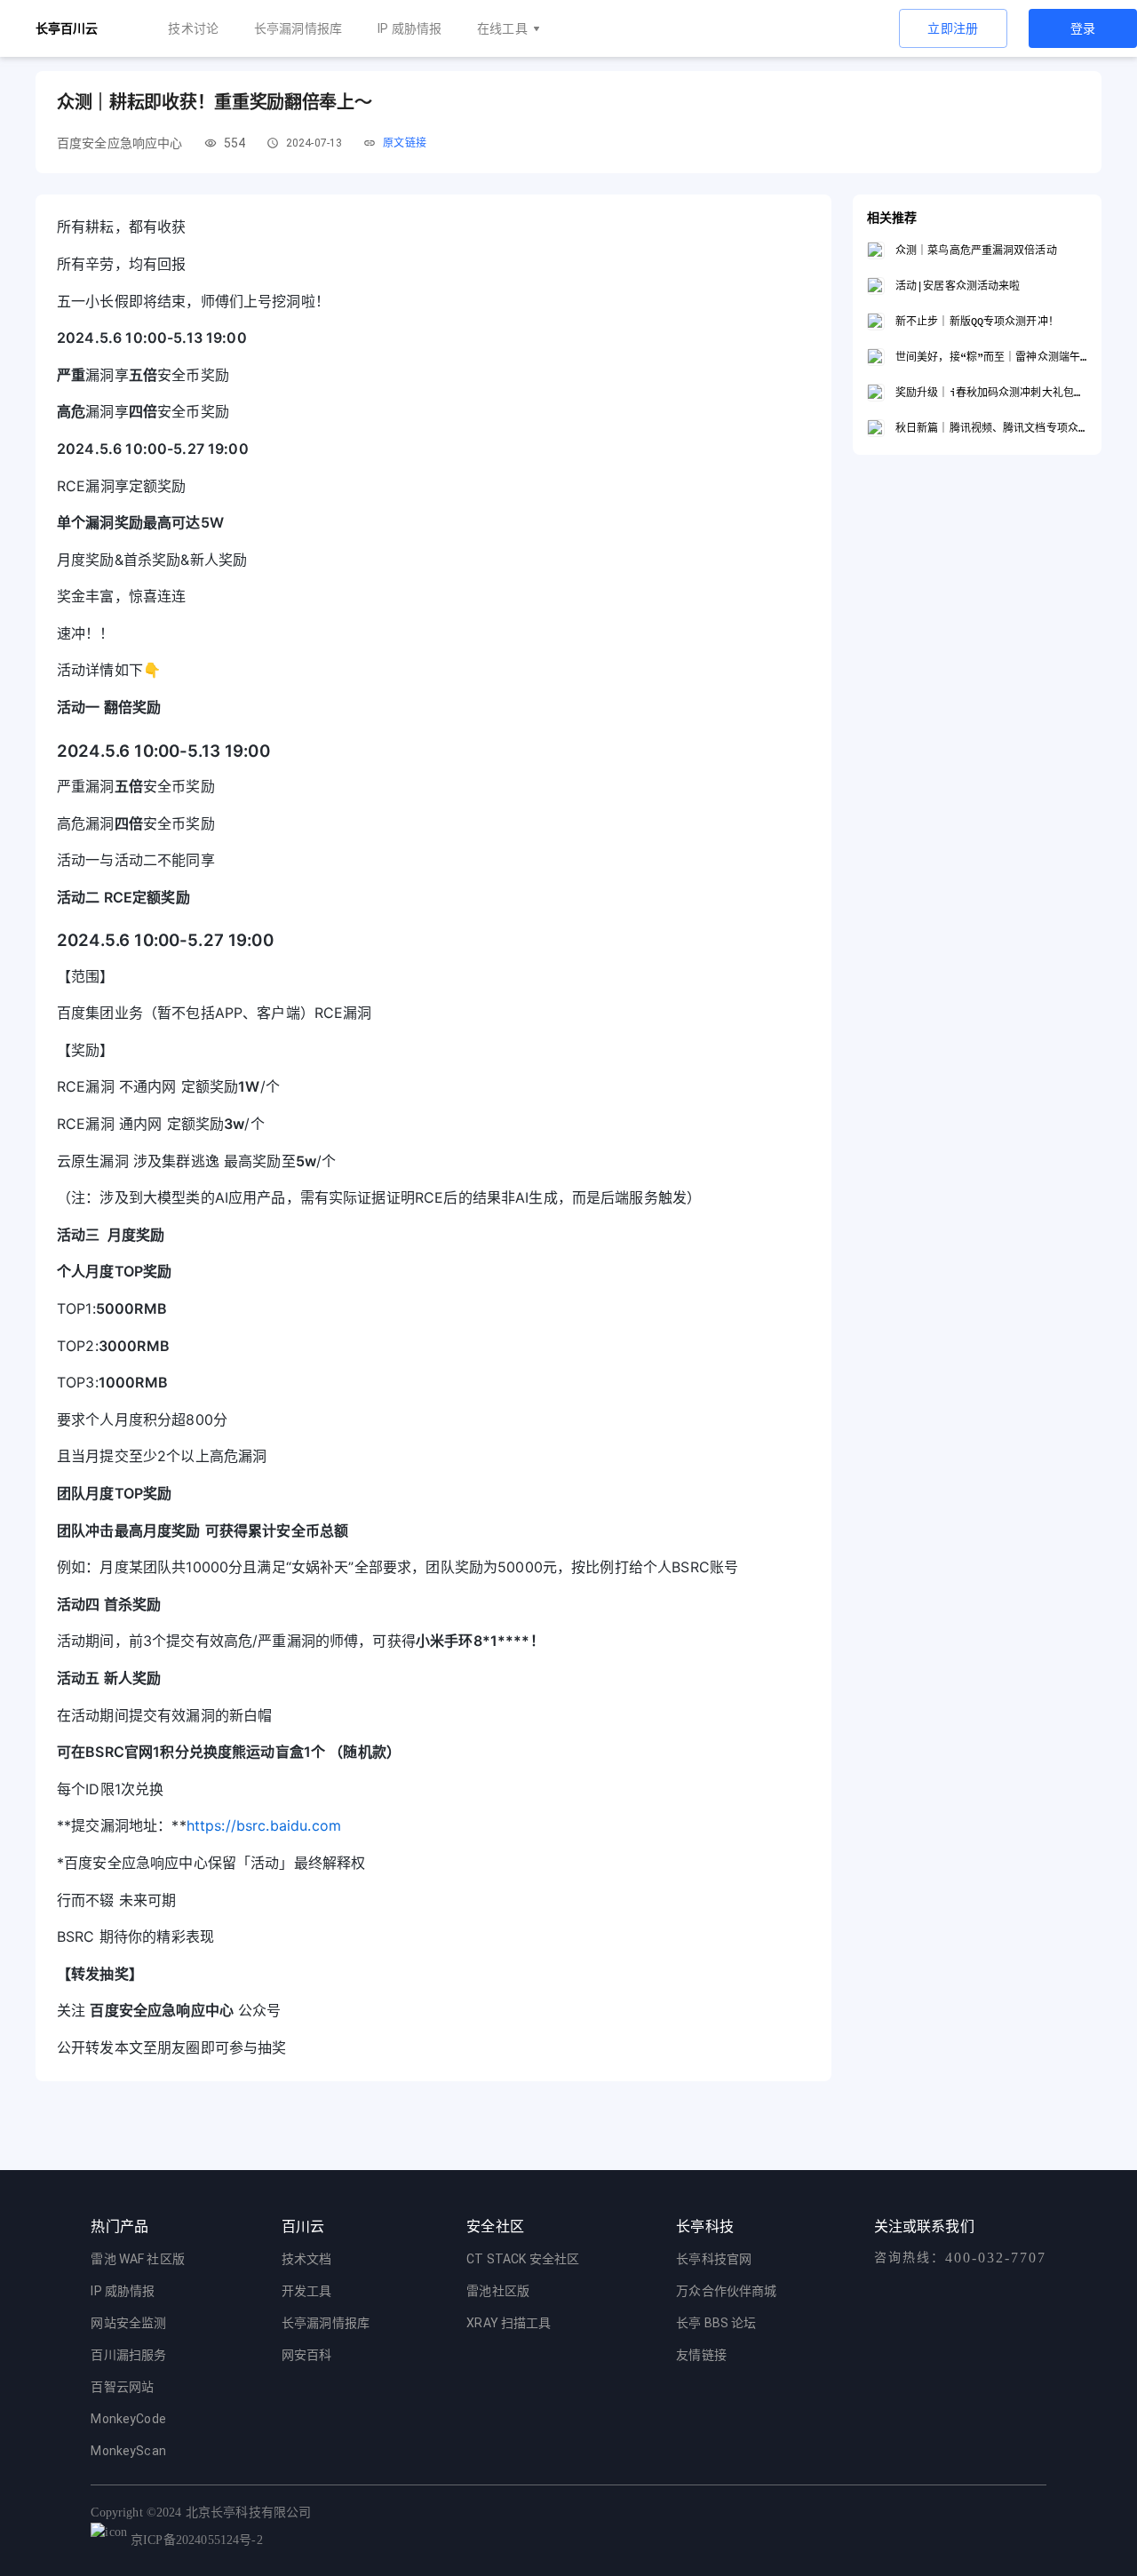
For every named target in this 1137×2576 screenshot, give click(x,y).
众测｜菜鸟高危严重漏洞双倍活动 (976, 250)
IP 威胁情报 (409, 28)
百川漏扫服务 (128, 2355)
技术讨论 (193, 28)
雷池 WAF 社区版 (138, 2259)
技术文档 (307, 2259)
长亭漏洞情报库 (298, 28)
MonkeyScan (128, 2451)
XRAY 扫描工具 (509, 2323)
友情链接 (701, 2355)
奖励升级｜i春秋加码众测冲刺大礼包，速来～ (991, 392)
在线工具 (502, 28)
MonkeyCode (128, 2419)
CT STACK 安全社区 (523, 2259)
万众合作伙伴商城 (726, 2291)
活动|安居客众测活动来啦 (958, 286)
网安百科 (307, 2355)
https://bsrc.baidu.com (264, 1825)
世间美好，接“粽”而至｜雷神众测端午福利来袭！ (991, 357)
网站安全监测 (128, 2323)
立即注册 (953, 28)
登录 (1083, 28)
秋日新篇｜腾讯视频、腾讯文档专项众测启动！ (991, 428)
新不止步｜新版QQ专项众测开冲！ (977, 321)
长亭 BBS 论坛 (716, 2323)
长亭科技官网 (714, 2259)
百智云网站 (122, 2387)
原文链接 (405, 143)
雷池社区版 (498, 2291)
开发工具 (307, 2291)
